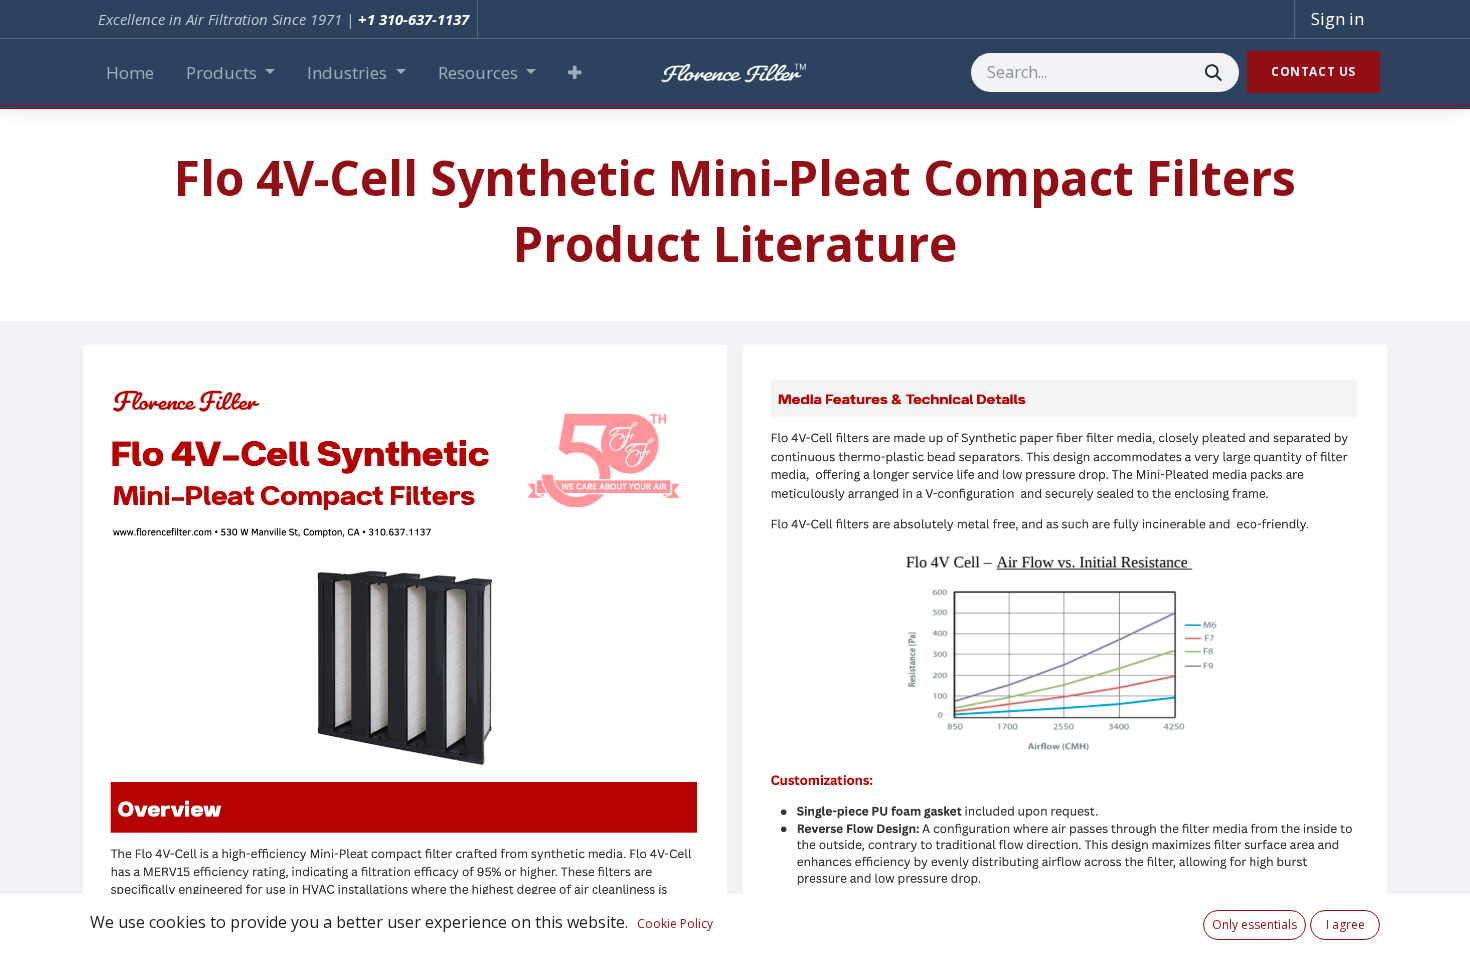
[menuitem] (130, 73)
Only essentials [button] (1254, 924)
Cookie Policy (675, 923)
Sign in (1337, 18)
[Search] (1213, 73)
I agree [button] (1345, 924)
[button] (574, 73)
